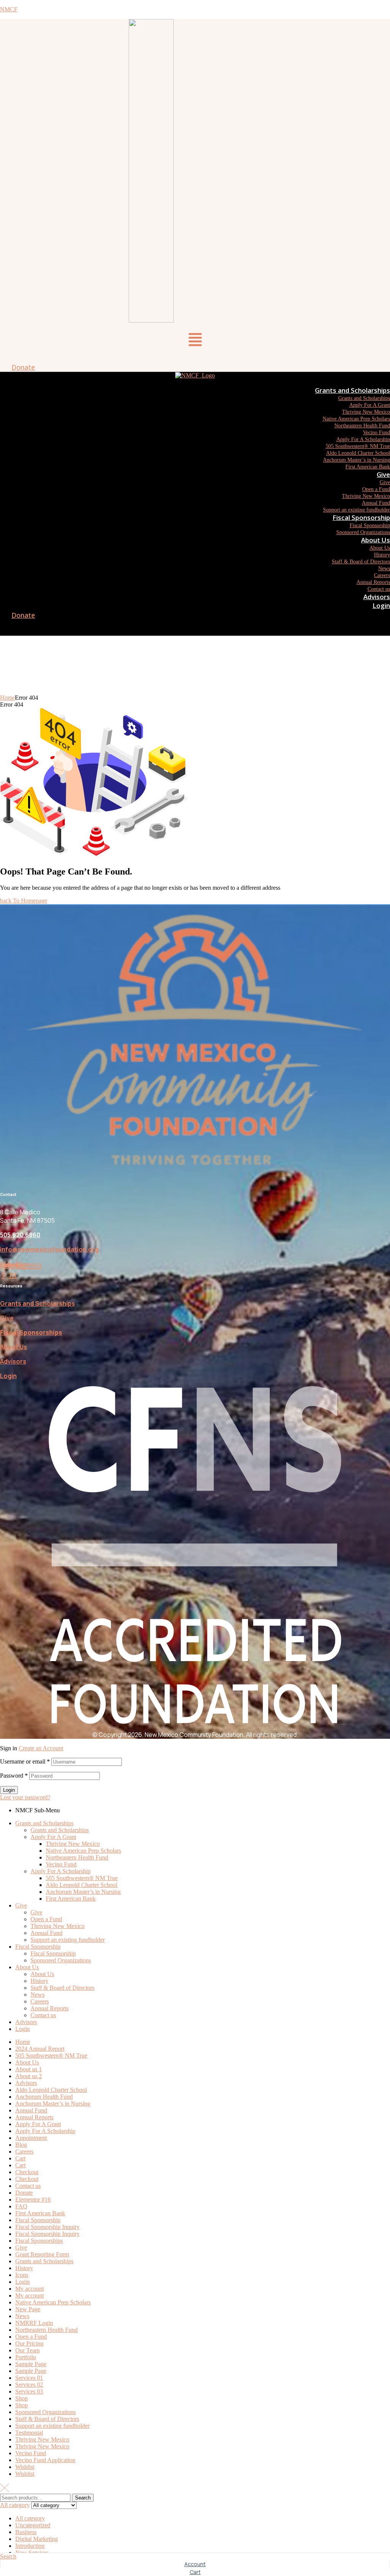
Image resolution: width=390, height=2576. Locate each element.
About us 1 (29, 2069)
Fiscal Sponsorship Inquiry (47, 2227)
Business (26, 2532)
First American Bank (71, 1899)
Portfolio (26, 2357)
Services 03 (29, 2391)
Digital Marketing (37, 2539)
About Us (14, 1347)
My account (30, 2289)
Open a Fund (46, 1919)
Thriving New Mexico (73, 1844)
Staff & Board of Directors (62, 1988)
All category (30, 2518)
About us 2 (29, 2076)
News (38, 1995)
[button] (195, 341)
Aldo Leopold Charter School (82, 1885)
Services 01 (29, 2378)
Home (7, 698)
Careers (40, 2001)
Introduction (30, 2546)
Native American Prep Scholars (83, 1851)
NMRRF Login (34, 2323)
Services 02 (29, 2385)
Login (8, 1376)
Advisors (13, 1361)
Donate (24, 2193)
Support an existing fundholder (68, 1940)
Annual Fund (46, 1933)
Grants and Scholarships (38, 1303)
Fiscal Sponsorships (39, 2241)
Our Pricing (29, 2343)
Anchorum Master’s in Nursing (83, 1892)
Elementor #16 (33, 2199)
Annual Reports (50, 2008)
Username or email (25, 1761)
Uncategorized (33, 2525)
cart (195, 2572)
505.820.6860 (20, 1235)
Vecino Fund (61, 1864)
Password (14, 1776)
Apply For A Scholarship (61, 1871)
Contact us (43, 2015)
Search (83, 2498)
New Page (28, 2309)
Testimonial (29, 2433)
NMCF (9, 9)
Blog (21, 2145)
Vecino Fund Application (45, 2460)
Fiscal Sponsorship (38, 1947)
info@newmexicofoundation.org (49, 1249)
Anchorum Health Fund (44, 2097)
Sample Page (31, 2364)
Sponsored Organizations (61, 1960)
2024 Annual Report (40, 2049)
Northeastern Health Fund (77, 1857)
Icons (22, 2275)
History (39, 1981)
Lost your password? (25, 1797)
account (195, 2564)
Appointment (31, 2138)
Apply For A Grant (53, 1837)
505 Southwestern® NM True (82, 1878)
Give (7, 1318)
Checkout (27, 2172)
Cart (20, 2158)
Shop (22, 2398)
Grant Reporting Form (42, 2254)
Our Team (27, 2350)
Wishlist (25, 2467)
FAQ (21, 2206)
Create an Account (41, 1748)
